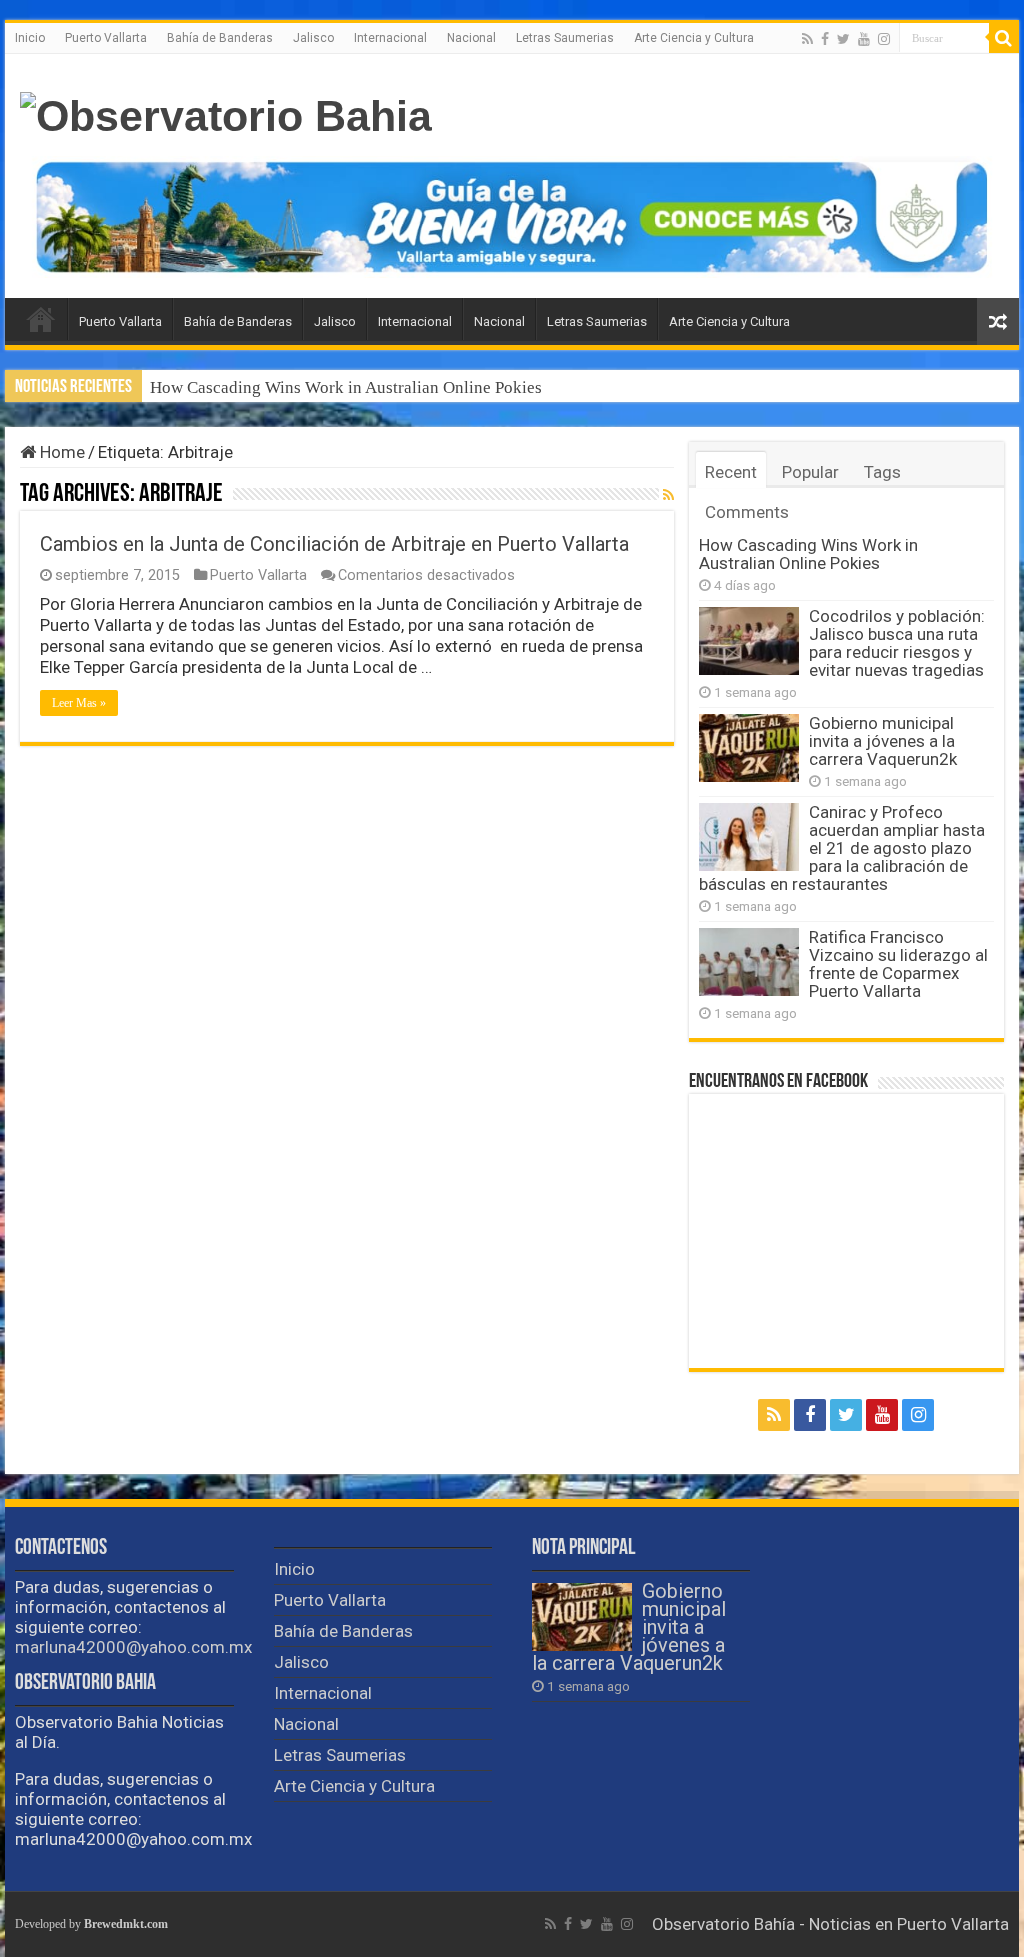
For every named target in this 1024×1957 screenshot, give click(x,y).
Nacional (471, 38)
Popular (810, 472)
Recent (731, 472)
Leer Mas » (79, 703)
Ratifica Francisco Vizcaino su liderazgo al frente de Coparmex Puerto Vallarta (898, 964)
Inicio (30, 38)
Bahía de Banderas (220, 38)
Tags (882, 472)
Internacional (390, 38)
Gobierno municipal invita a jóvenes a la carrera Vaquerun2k (883, 741)
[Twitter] (843, 39)
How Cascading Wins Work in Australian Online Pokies (346, 387)
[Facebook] (825, 39)
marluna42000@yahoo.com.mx (133, 1647)
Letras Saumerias (565, 38)
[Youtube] (864, 39)
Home (60, 452)
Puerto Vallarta (106, 38)
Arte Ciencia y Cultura (694, 38)
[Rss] (807, 39)
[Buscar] (1004, 38)
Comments (747, 512)
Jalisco (313, 38)
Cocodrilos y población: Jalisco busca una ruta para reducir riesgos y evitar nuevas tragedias (897, 643)
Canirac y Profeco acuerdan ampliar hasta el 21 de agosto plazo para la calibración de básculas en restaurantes (842, 848)
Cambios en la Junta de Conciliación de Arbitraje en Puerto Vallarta (334, 544)
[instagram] (884, 39)
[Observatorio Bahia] (226, 113)
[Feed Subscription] (668, 495)
